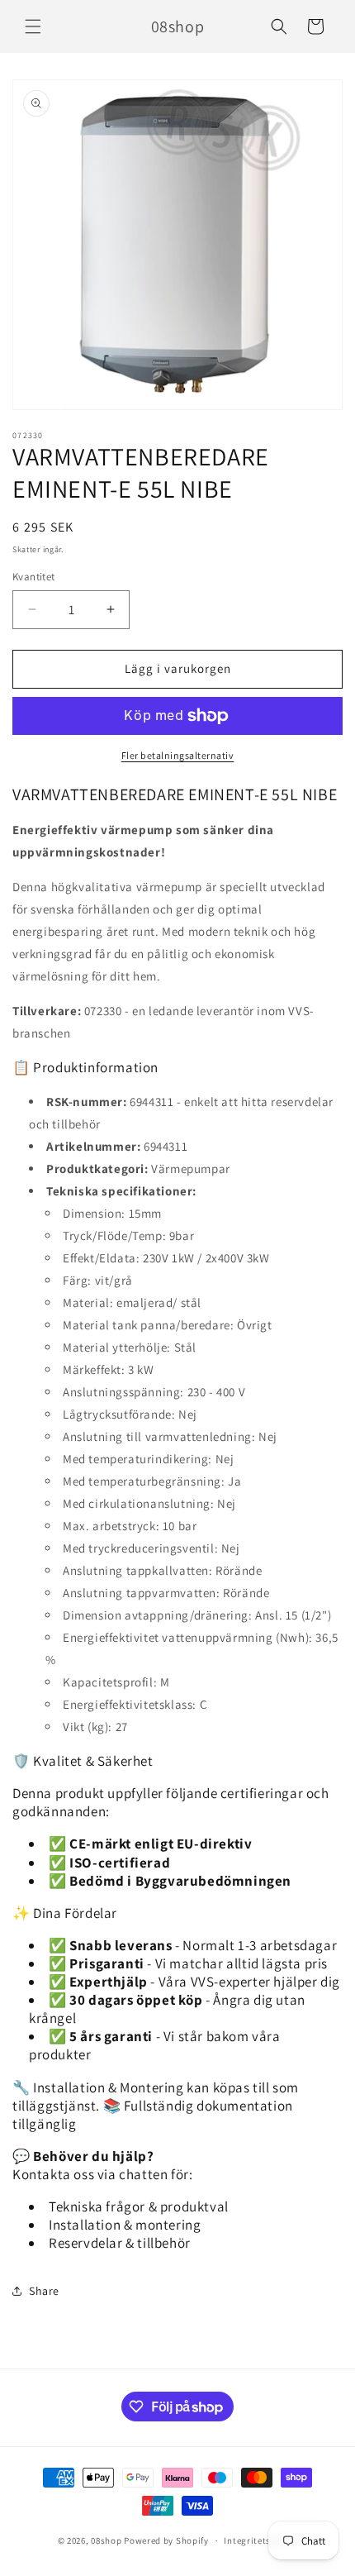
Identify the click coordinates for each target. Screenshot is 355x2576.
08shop (106, 2540)
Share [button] (44, 2291)
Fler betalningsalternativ (178, 755)
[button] (33, 26)
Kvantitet (34, 577)
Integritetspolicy (260, 2540)
